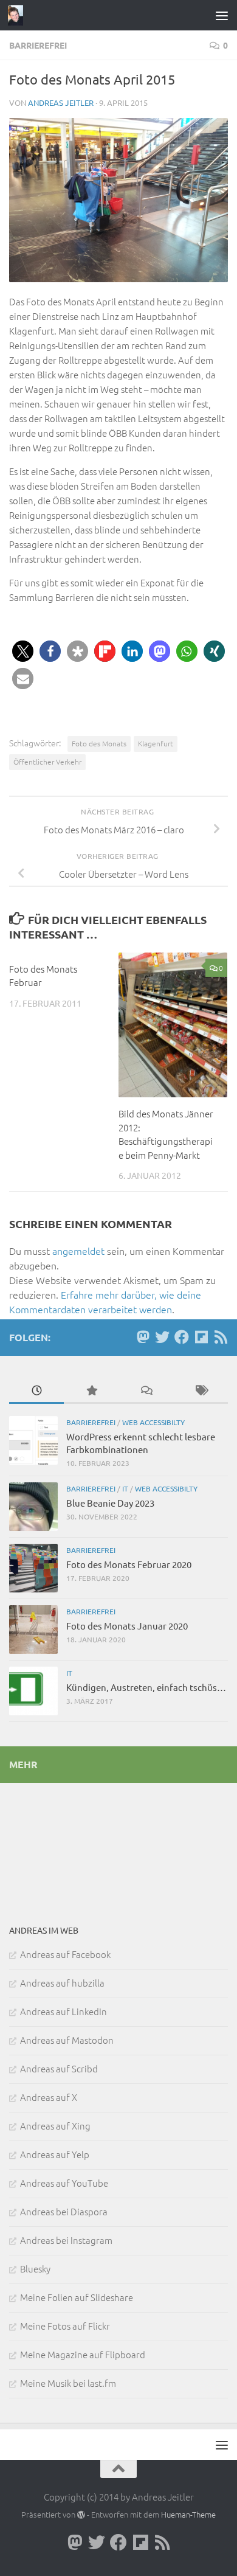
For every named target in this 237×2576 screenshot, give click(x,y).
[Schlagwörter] (201, 1391)
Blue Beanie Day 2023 (110, 1503)
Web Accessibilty (153, 1422)
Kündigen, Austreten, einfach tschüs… (146, 1687)
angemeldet (78, 1251)
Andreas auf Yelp (55, 2154)
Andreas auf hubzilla (62, 1983)
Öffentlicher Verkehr (47, 762)
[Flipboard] (201, 1337)
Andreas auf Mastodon (67, 2040)
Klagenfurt (156, 743)
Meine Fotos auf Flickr (65, 2326)
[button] (23, 651)
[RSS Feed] (221, 1337)
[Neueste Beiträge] (36, 1391)
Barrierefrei (38, 45)
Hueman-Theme (188, 2514)
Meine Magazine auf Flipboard (83, 2354)
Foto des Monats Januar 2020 (127, 1626)
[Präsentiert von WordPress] (81, 2515)
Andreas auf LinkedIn (64, 2011)
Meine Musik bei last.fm (68, 2383)
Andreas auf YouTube (64, 2183)
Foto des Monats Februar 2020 (129, 1564)
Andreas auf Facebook (65, 1954)
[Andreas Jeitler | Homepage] (18, 15)
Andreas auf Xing (55, 2126)
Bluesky (35, 2269)
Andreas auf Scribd (59, 2068)
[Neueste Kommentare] (146, 1391)
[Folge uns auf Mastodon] (143, 1337)
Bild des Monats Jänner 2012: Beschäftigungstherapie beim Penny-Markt (166, 1134)
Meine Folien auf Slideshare (77, 2297)
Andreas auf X (49, 2097)
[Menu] (222, 15)
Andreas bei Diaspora (64, 2211)
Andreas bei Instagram (66, 2240)
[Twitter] (162, 1337)
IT (125, 1488)
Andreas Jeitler (61, 102)
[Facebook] (182, 1337)
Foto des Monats (99, 743)
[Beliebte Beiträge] (91, 1391)
